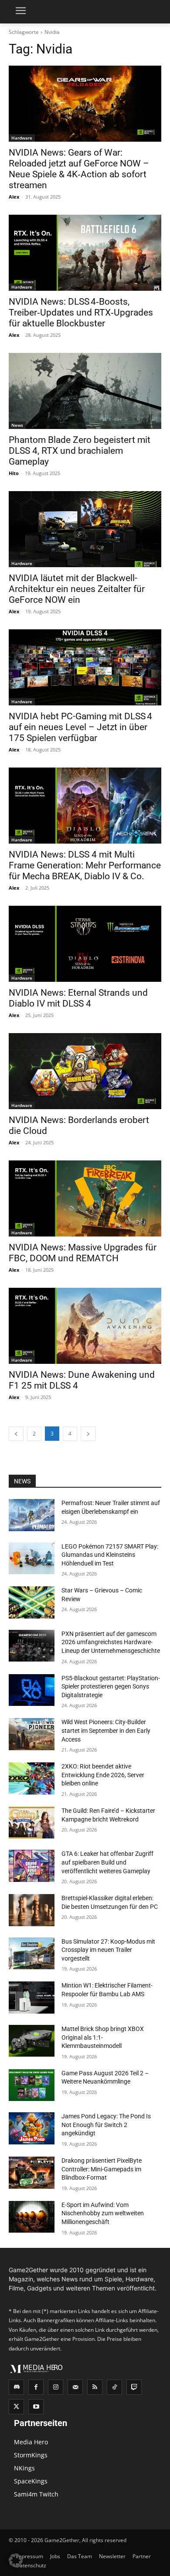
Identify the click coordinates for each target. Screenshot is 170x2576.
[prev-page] (16, 1434)
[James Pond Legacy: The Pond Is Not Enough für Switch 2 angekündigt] (32, 2128)
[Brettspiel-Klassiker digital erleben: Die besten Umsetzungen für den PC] (32, 1910)
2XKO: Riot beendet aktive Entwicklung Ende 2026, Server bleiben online (103, 1775)
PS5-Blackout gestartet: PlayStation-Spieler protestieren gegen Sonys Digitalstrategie (111, 1687)
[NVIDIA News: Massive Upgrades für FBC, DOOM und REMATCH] (85, 1198)
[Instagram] (56, 2387)
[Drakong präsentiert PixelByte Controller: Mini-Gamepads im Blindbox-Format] (32, 2173)
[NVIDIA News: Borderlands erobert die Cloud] (85, 1071)
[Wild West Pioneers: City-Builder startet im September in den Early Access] (32, 1734)
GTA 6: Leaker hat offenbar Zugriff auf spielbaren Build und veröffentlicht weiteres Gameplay (107, 1862)
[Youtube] (36, 2407)
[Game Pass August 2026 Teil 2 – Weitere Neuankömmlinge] (32, 2085)
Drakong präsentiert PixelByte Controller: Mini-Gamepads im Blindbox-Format (102, 2169)
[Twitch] (134, 2387)
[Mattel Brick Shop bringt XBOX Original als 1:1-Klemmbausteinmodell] (32, 2041)
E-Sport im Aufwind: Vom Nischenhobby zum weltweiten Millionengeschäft (103, 2213)
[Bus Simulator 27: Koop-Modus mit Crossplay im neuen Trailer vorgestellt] (32, 1954)
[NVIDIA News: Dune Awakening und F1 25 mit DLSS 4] (85, 1326)
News (17, 425)
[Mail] (75, 2387)
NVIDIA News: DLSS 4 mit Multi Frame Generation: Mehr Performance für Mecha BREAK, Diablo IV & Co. (85, 865)
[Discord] (16, 2387)
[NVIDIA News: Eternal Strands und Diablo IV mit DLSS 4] (85, 944)
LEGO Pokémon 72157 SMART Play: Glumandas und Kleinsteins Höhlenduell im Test (110, 1555)
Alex (14, 197)
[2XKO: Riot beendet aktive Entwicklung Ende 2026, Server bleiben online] (32, 1778)
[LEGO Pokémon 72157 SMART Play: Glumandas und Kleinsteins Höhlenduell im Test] (32, 1559)
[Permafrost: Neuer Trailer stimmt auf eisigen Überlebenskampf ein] (32, 1515)
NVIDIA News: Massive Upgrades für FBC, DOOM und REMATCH (83, 1253)
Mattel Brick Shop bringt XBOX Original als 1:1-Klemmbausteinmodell (103, 2037)
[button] (16, 2560)
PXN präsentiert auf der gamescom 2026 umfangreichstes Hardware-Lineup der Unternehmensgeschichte (111, 1642)
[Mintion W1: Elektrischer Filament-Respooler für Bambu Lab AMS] (32, 1998)
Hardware (22, 138)
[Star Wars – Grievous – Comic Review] (32, 1602)
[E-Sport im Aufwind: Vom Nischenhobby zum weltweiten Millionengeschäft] (32, 2217)
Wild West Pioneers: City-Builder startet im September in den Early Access (106, 1730)
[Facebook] (36, 2387)
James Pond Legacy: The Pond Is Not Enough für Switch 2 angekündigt (106, 2125)
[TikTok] (114, 2387)
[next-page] (88, 1434)
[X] (16, 2407)
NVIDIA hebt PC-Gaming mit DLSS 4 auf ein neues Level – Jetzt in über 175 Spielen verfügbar (80, 727)
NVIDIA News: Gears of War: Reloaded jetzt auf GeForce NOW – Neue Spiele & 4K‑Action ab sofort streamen (79, 169)
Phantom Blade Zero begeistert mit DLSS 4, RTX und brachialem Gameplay (80, 451)
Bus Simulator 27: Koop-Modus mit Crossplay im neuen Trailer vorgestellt (108, 1950)
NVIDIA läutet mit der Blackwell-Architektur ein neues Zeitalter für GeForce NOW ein (77, 589)
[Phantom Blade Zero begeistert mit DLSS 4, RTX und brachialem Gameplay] (85, 391)
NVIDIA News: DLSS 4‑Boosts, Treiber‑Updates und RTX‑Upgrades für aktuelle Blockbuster (81, 312)
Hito (14, 473)
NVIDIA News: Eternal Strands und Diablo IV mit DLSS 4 (78, 998)
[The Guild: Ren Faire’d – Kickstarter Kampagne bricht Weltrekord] (32, 1823)
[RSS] (95, 2387)
